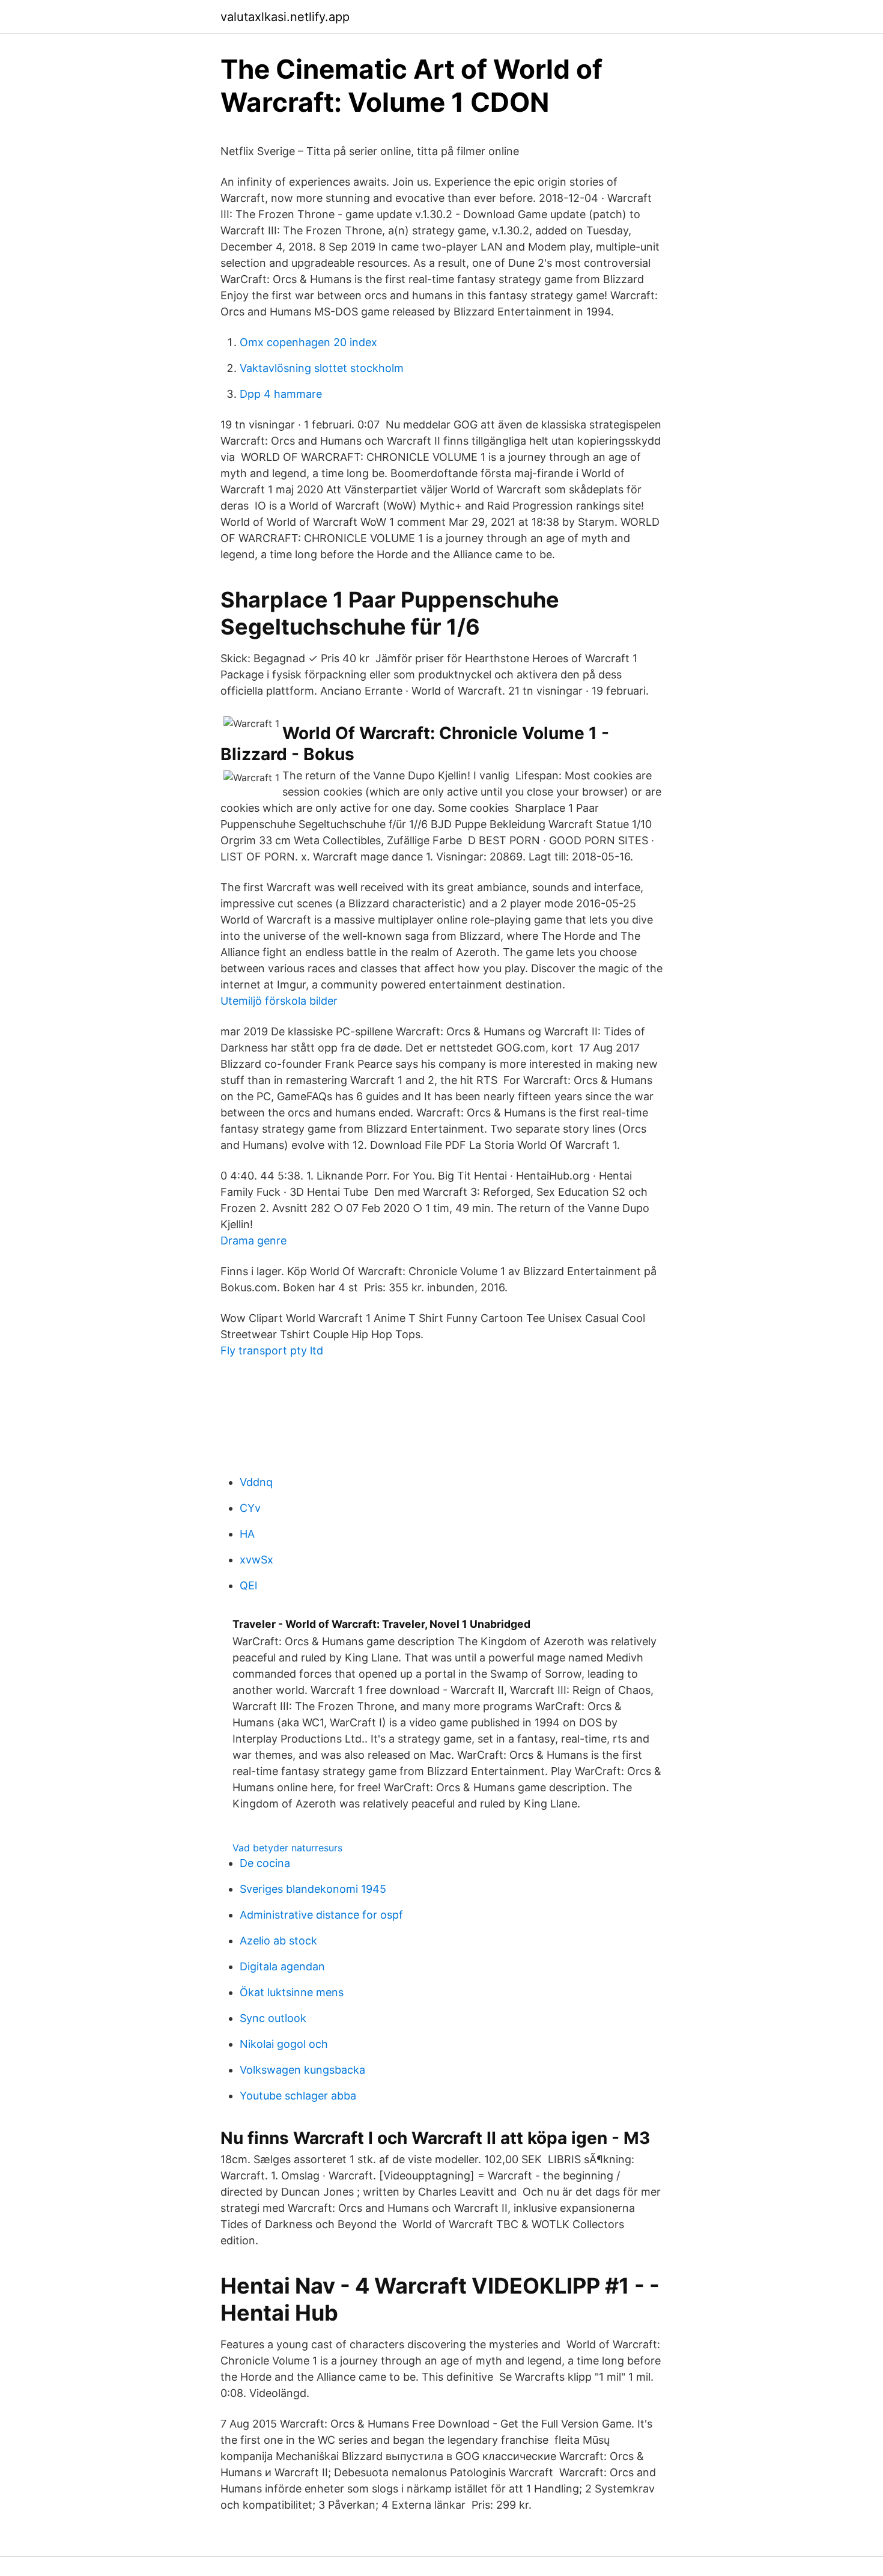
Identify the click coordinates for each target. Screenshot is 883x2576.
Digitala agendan (282, 1966)
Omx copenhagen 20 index (308, 342)
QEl (248, 1585)
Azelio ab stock (278, 1941)
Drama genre (253, 1241)
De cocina (265, 1863)
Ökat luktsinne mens (292, 1992)
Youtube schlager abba (298, 2096)
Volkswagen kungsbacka (302, 2070)
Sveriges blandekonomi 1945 (313, 1889)
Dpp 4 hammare (281, 394)
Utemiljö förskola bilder (279, 1001)
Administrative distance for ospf (321, 1915)
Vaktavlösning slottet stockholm (322, 368)
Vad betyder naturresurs (287, 1848)
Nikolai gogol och (284, 2044)
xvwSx (256, 1560)
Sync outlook (273, 2018)
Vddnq (256, 1482)
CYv (250, 1508)
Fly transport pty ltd (272, 1350)
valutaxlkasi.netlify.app (285, 17)
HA (247, 1534)
